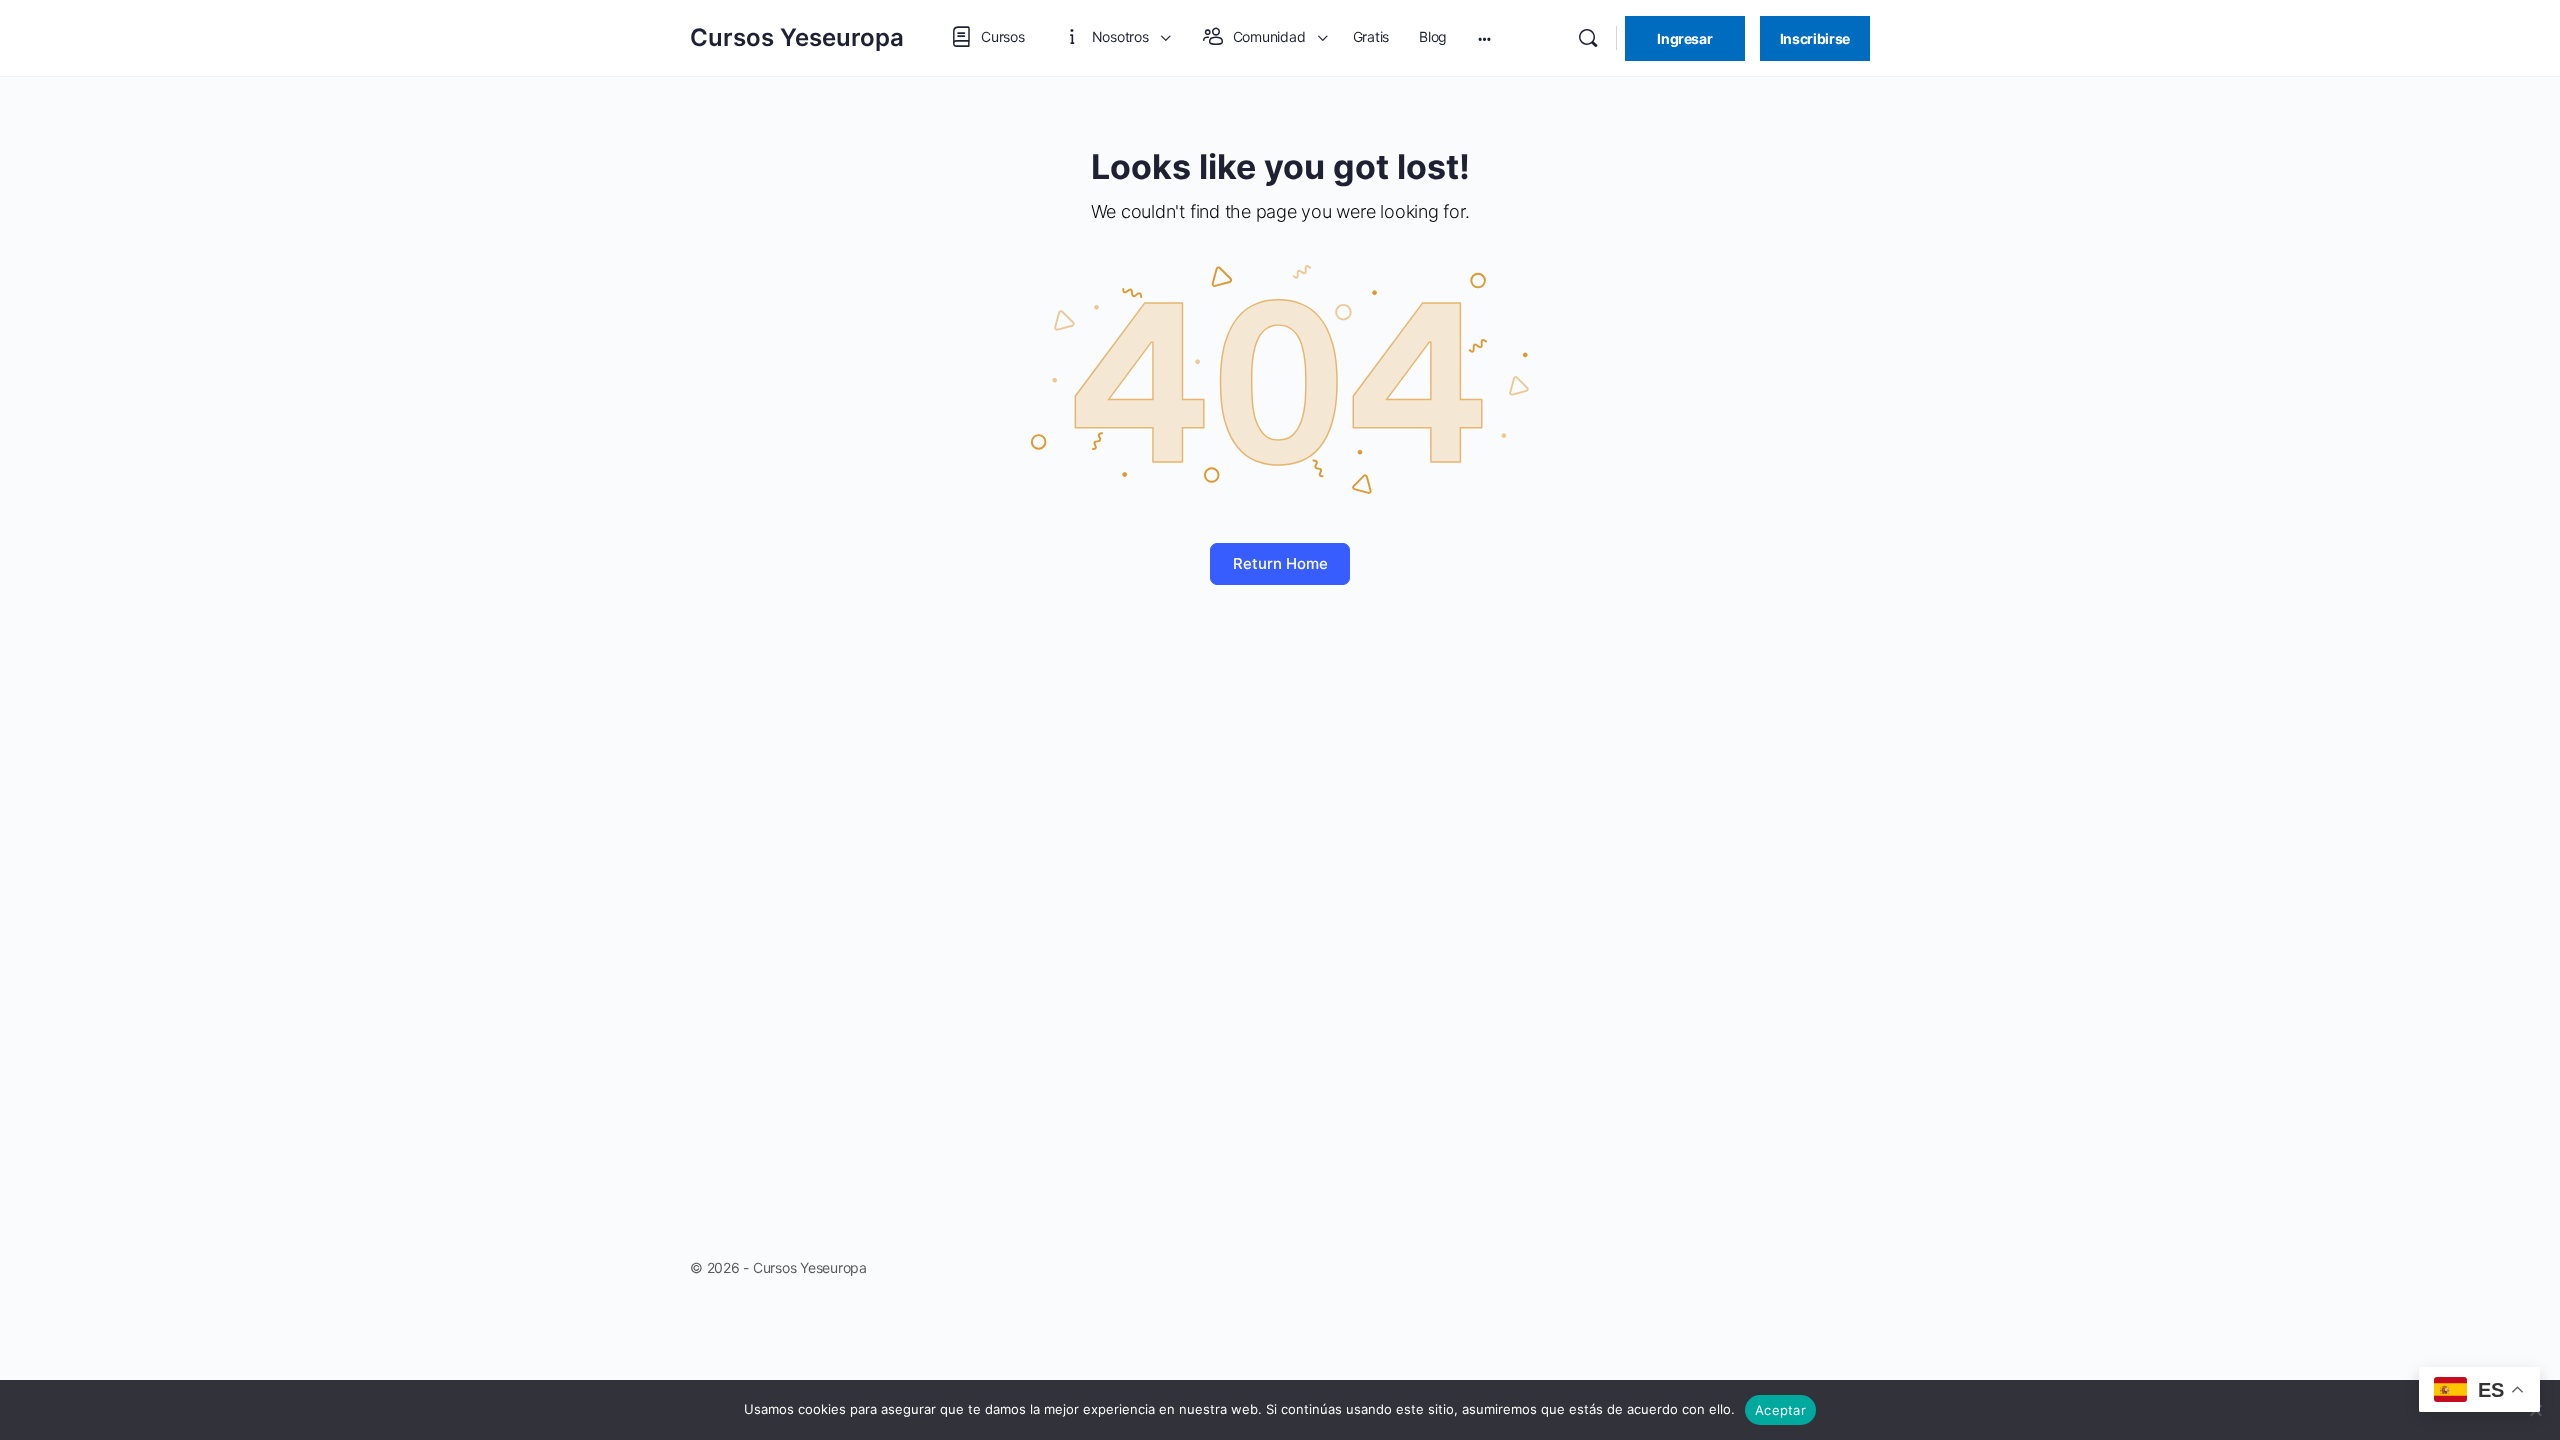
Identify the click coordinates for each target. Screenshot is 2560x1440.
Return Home (1280, 563)
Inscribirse (1815, 38)
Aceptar (1780, 1410)
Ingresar (1684, 38)
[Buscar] (1588, 38)
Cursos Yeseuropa (797, 37)
